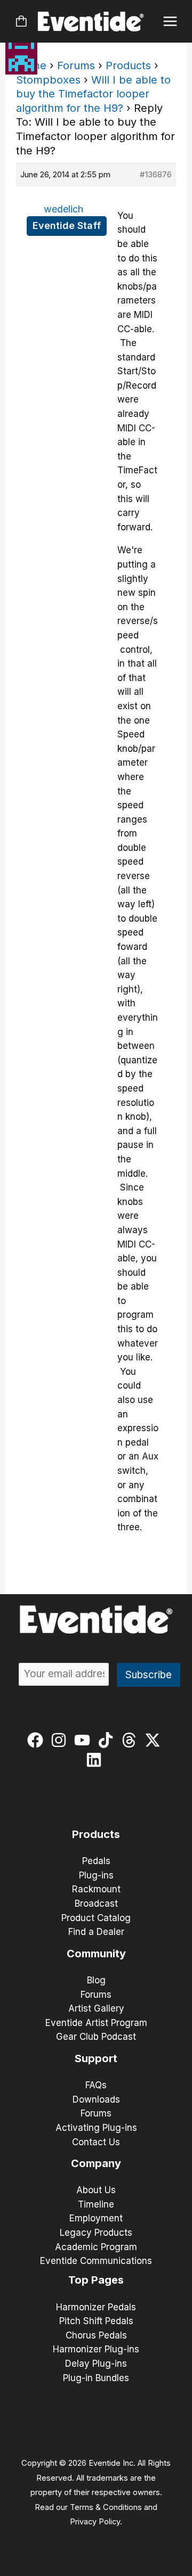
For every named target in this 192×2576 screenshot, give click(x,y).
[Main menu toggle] (170, 22)
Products (128, 65)
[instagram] (61, 1740)
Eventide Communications (96, 2261)
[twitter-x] (155, 1740)
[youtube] (85, 1740)
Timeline (96, 2204)
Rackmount (96, 1889)
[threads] (131, 1740)
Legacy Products (96, 2233)
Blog (96, 1980)
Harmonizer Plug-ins (96, 2349)
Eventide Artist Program (96, 2023)
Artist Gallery (96, 2008)
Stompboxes (48, 80)
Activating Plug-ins (96, 2128)
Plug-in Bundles (96, 2378)
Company (96, 2163)
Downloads (96, 2099)
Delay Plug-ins (96, 2364)
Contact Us (96, 2142)
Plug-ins (96, 1875)
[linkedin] (96, 1760)
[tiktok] (108, 1740)
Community (96, 1954)
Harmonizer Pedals (96, 2307)
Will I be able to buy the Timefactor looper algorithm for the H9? (93, 94)
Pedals (96, 1861)
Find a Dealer (96, 1932)
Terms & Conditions (106, 2507)
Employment (96, 2218)
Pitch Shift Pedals (96, 2321)
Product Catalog (96, 1918)
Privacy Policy (95, 2522)
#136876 (156, 174)
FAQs (96, 2085)
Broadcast (96, 1904)
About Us (96, 2190)
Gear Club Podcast (96, 2037)
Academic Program (96, 2247)
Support (96, 2058)
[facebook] (38, 1740)
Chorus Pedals (96, 2335)
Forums (76, 65)
